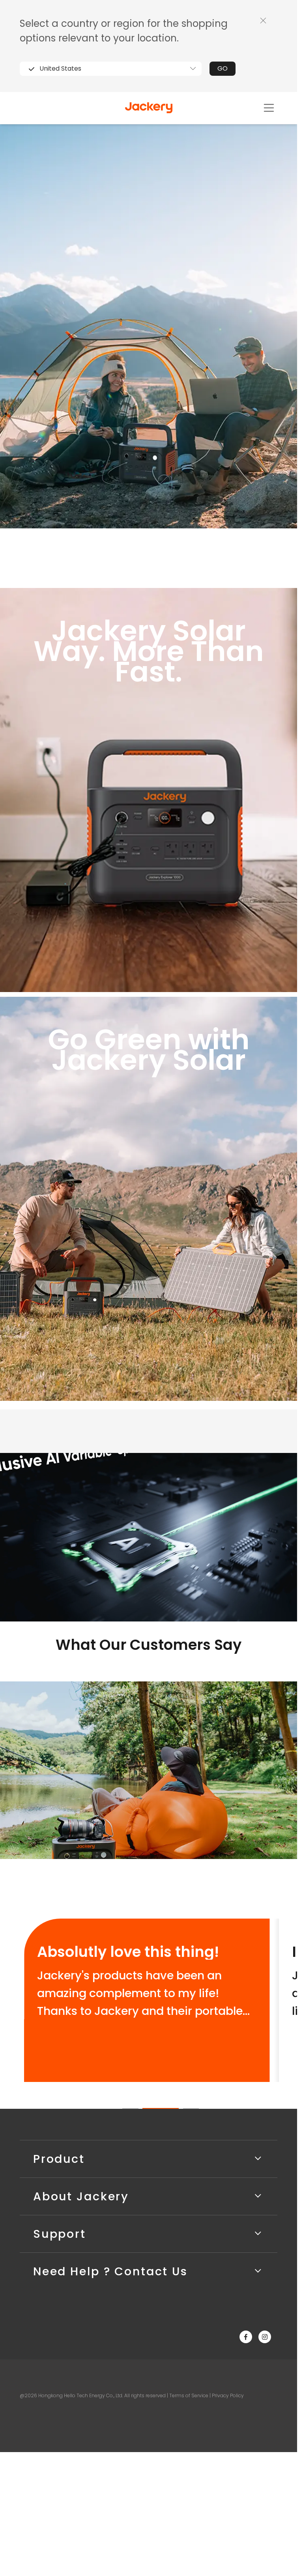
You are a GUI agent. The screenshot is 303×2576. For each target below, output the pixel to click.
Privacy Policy (228, 2395)
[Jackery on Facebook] (246, 2337)
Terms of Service (189, 2395)
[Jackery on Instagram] (265, 2337)
